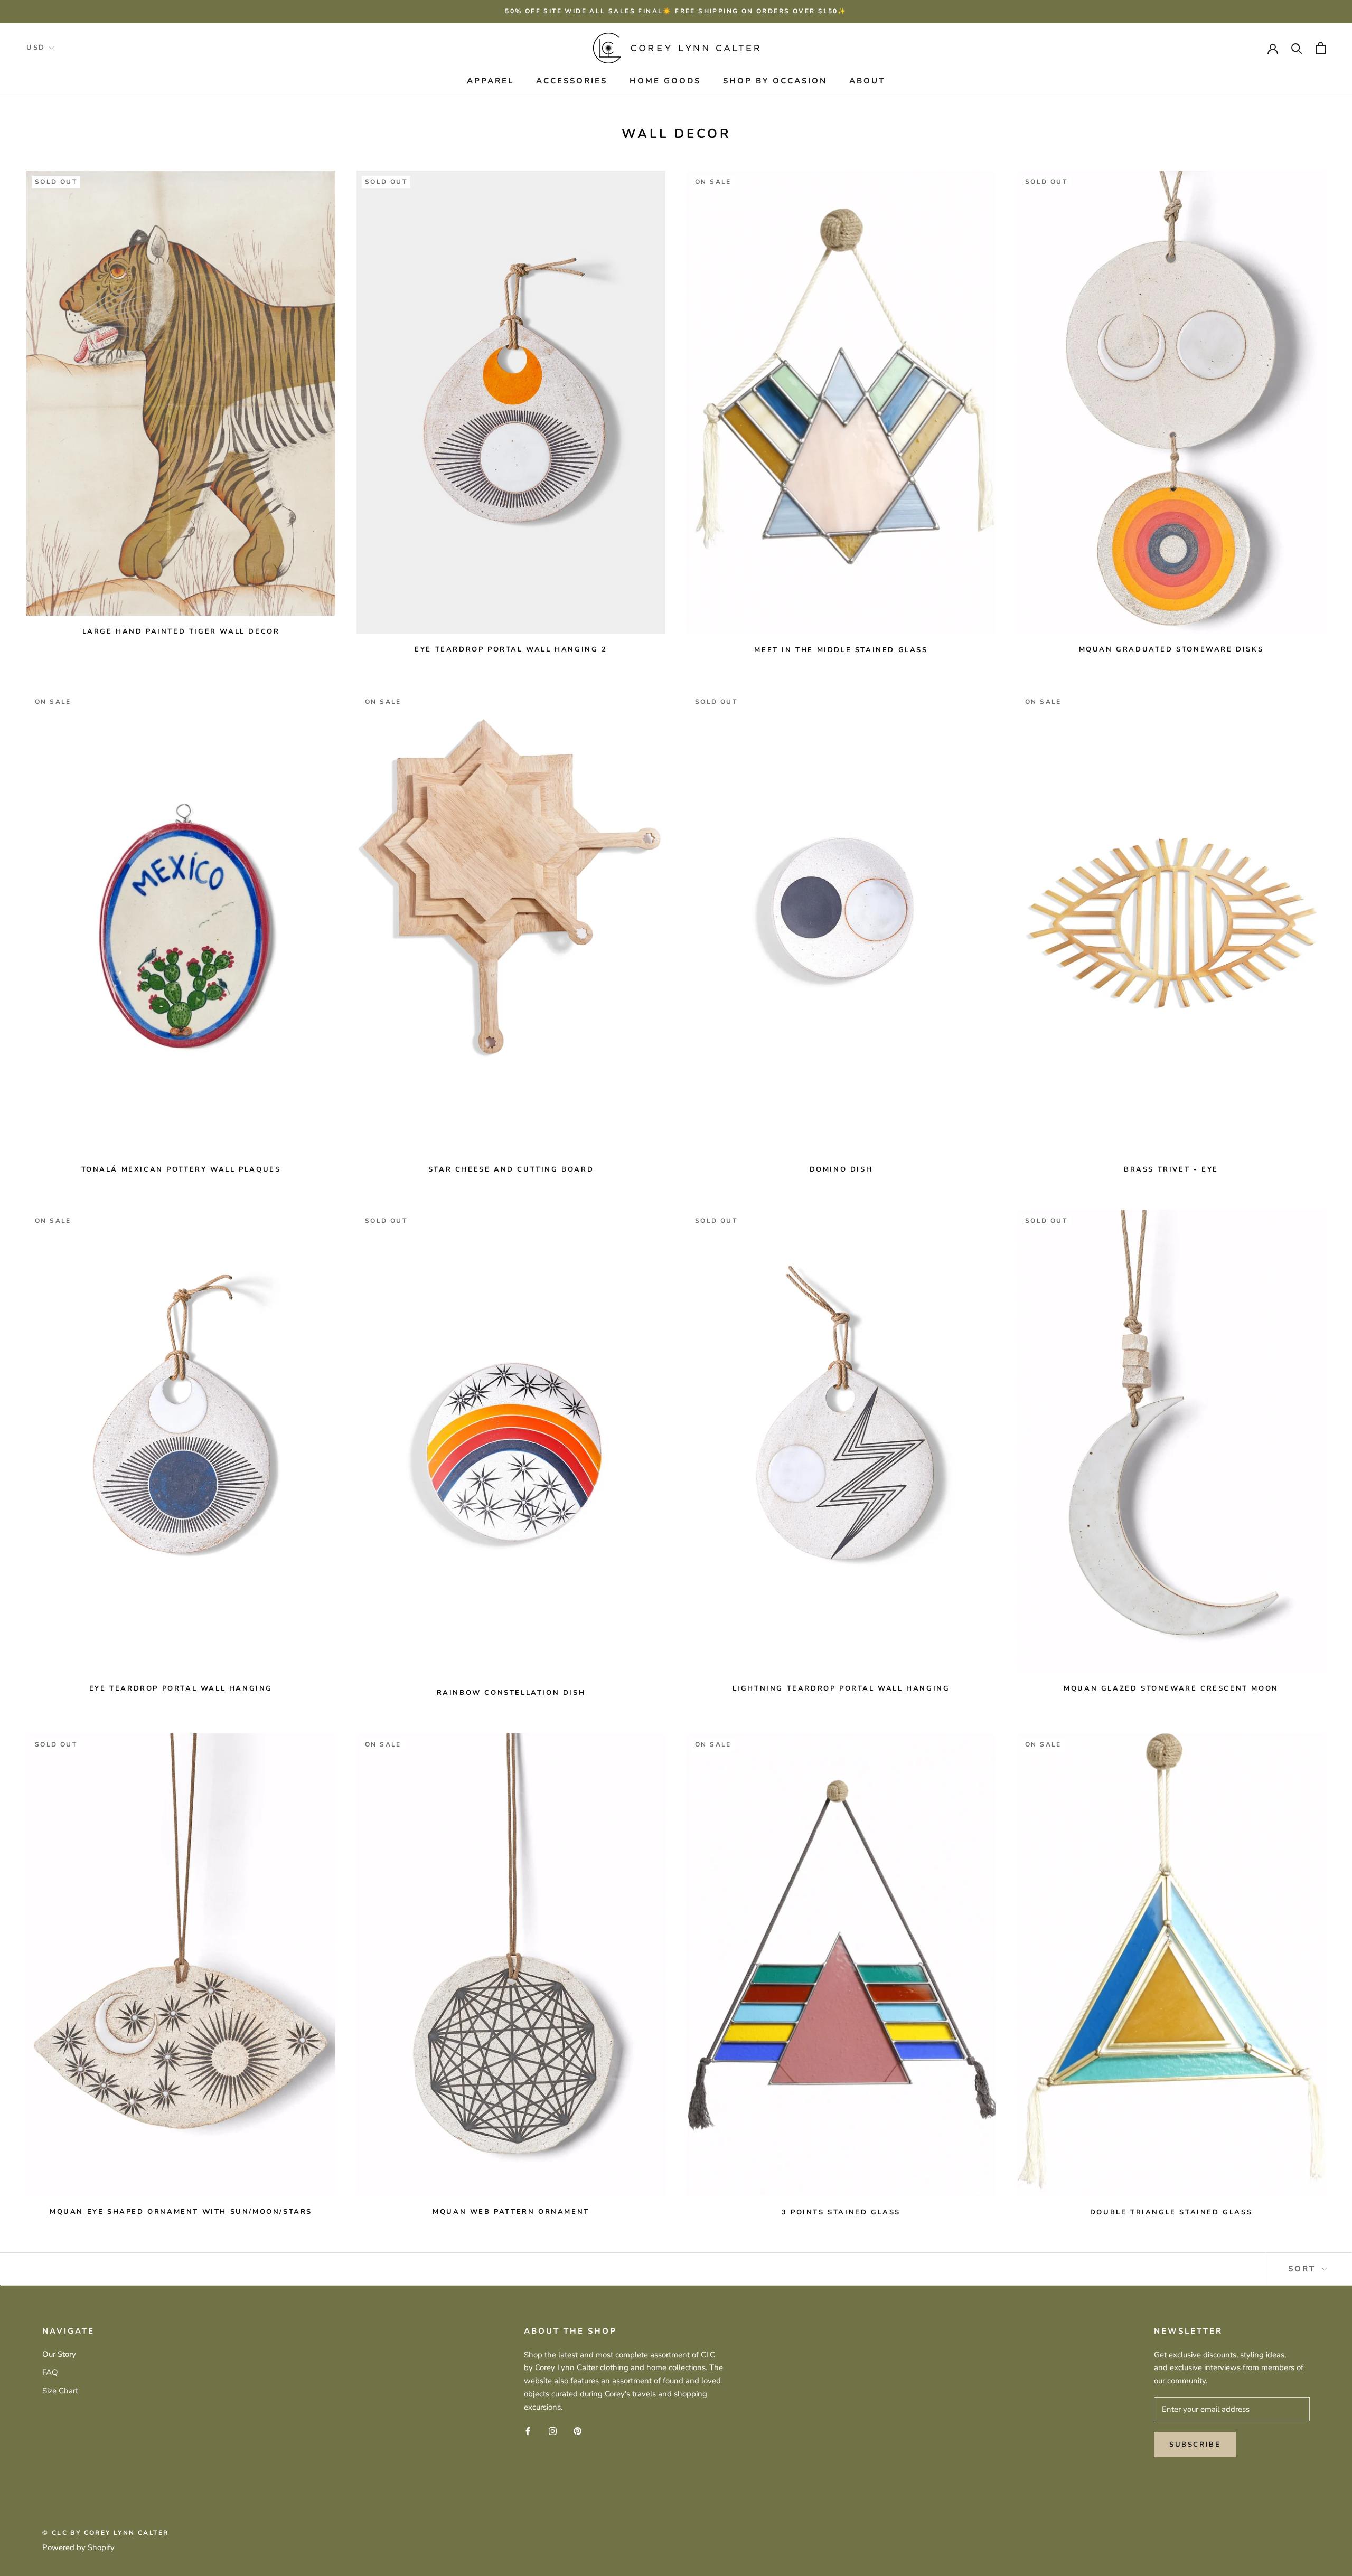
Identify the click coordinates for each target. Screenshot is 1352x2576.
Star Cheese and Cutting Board (511, 1169)
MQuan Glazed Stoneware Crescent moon (1171, 1688)
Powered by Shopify (78, 2547)
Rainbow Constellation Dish (511, 1693)
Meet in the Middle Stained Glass (841, 650)
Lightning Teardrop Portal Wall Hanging (841, 1688)
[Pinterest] (578, 2431)
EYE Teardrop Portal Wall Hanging (181, 1688)
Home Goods (665, 81)
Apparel (490, 81)
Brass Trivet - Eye (1171, 1169)
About (867, 81)
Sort (1304, 2269)
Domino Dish (841, 1169)
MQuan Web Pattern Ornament (511, 2212)
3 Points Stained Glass (841, 2212)
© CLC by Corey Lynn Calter (105, 2533)
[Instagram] (553, 2431)
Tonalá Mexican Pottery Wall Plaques (181, 1169)
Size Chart (60, 2391)
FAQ (50, 2372)
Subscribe (1195, 2445)
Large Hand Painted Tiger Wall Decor (181, 631)
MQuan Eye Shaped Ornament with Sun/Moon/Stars (181, 2212)
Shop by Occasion (775, 81)
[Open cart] (1321, 48)
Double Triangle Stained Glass (1171, 2212)
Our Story (59, 2354)
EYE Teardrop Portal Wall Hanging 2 (511, 649)
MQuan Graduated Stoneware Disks (1171, 649)
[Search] (1297, 48)
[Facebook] (528, 2431)
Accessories (572, 81)
